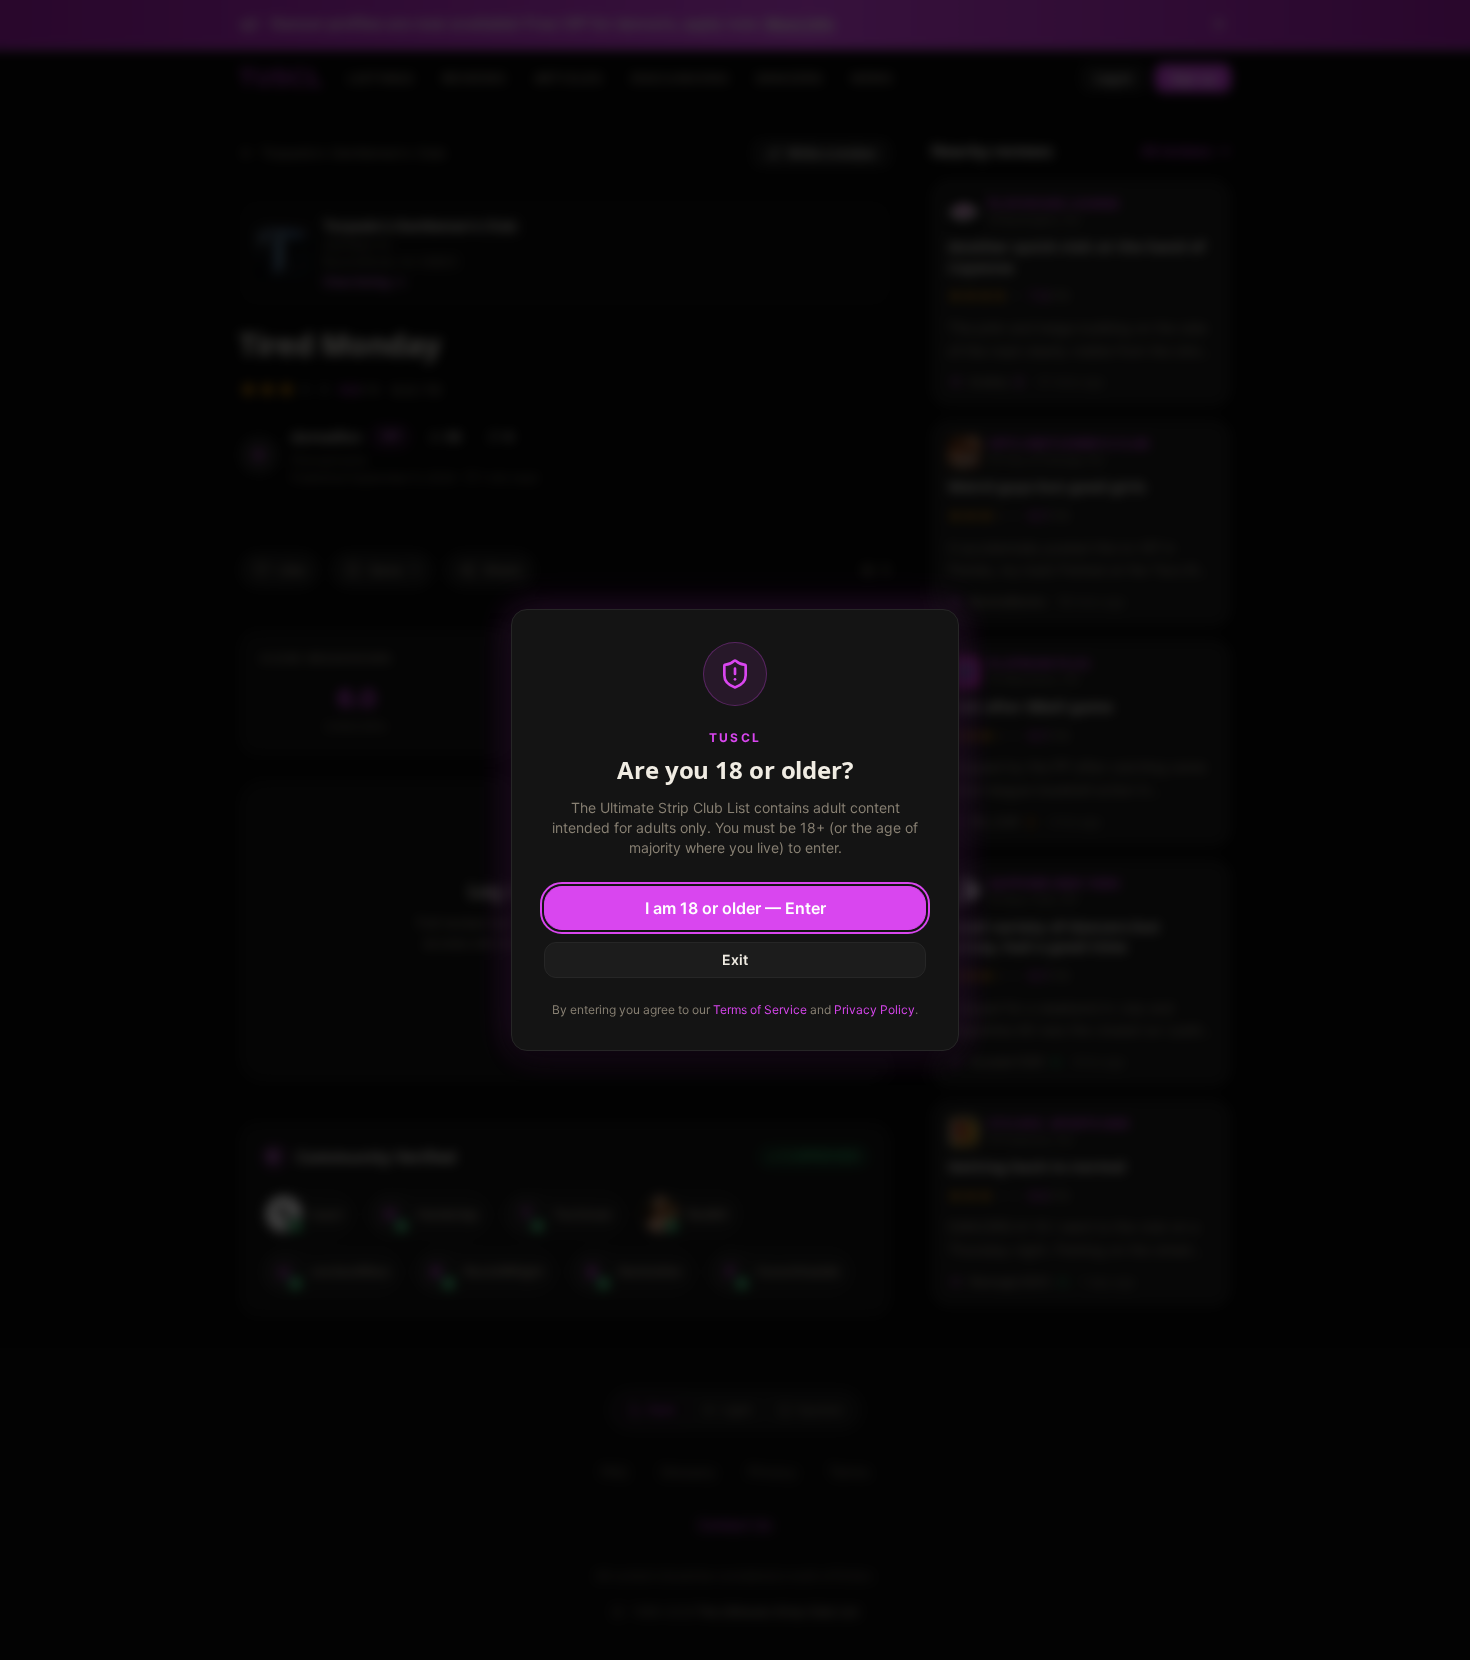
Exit (735, 959)
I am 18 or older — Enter (735, 908)
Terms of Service (760, 1009)
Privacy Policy (874, 1009)
